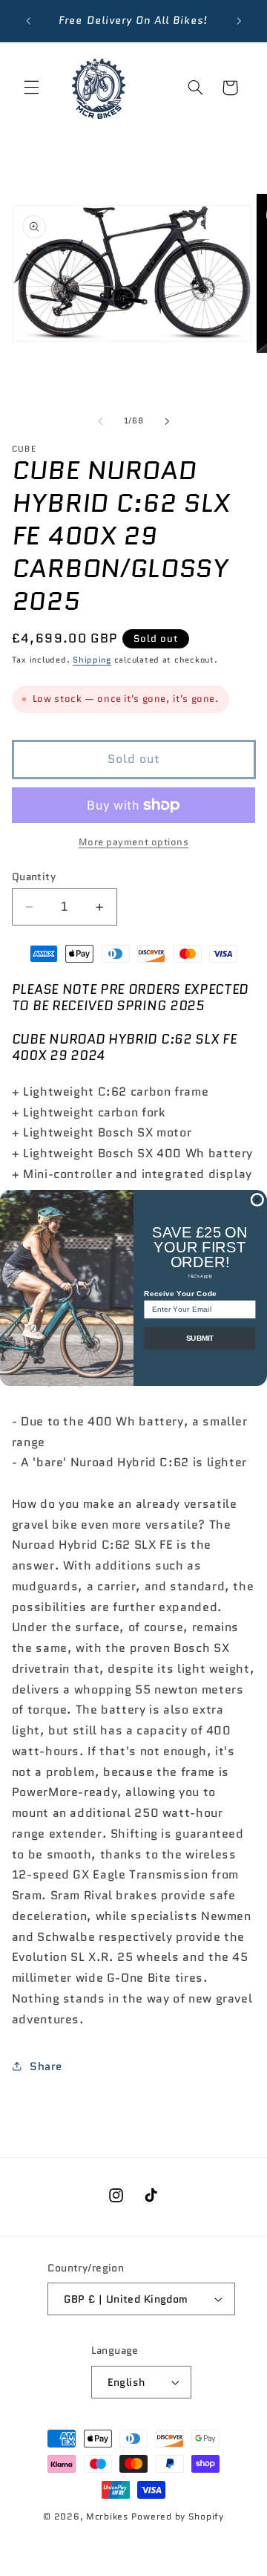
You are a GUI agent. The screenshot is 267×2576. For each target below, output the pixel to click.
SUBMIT (200, 1339)
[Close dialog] (257, 1200)
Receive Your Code (180, 1294)
